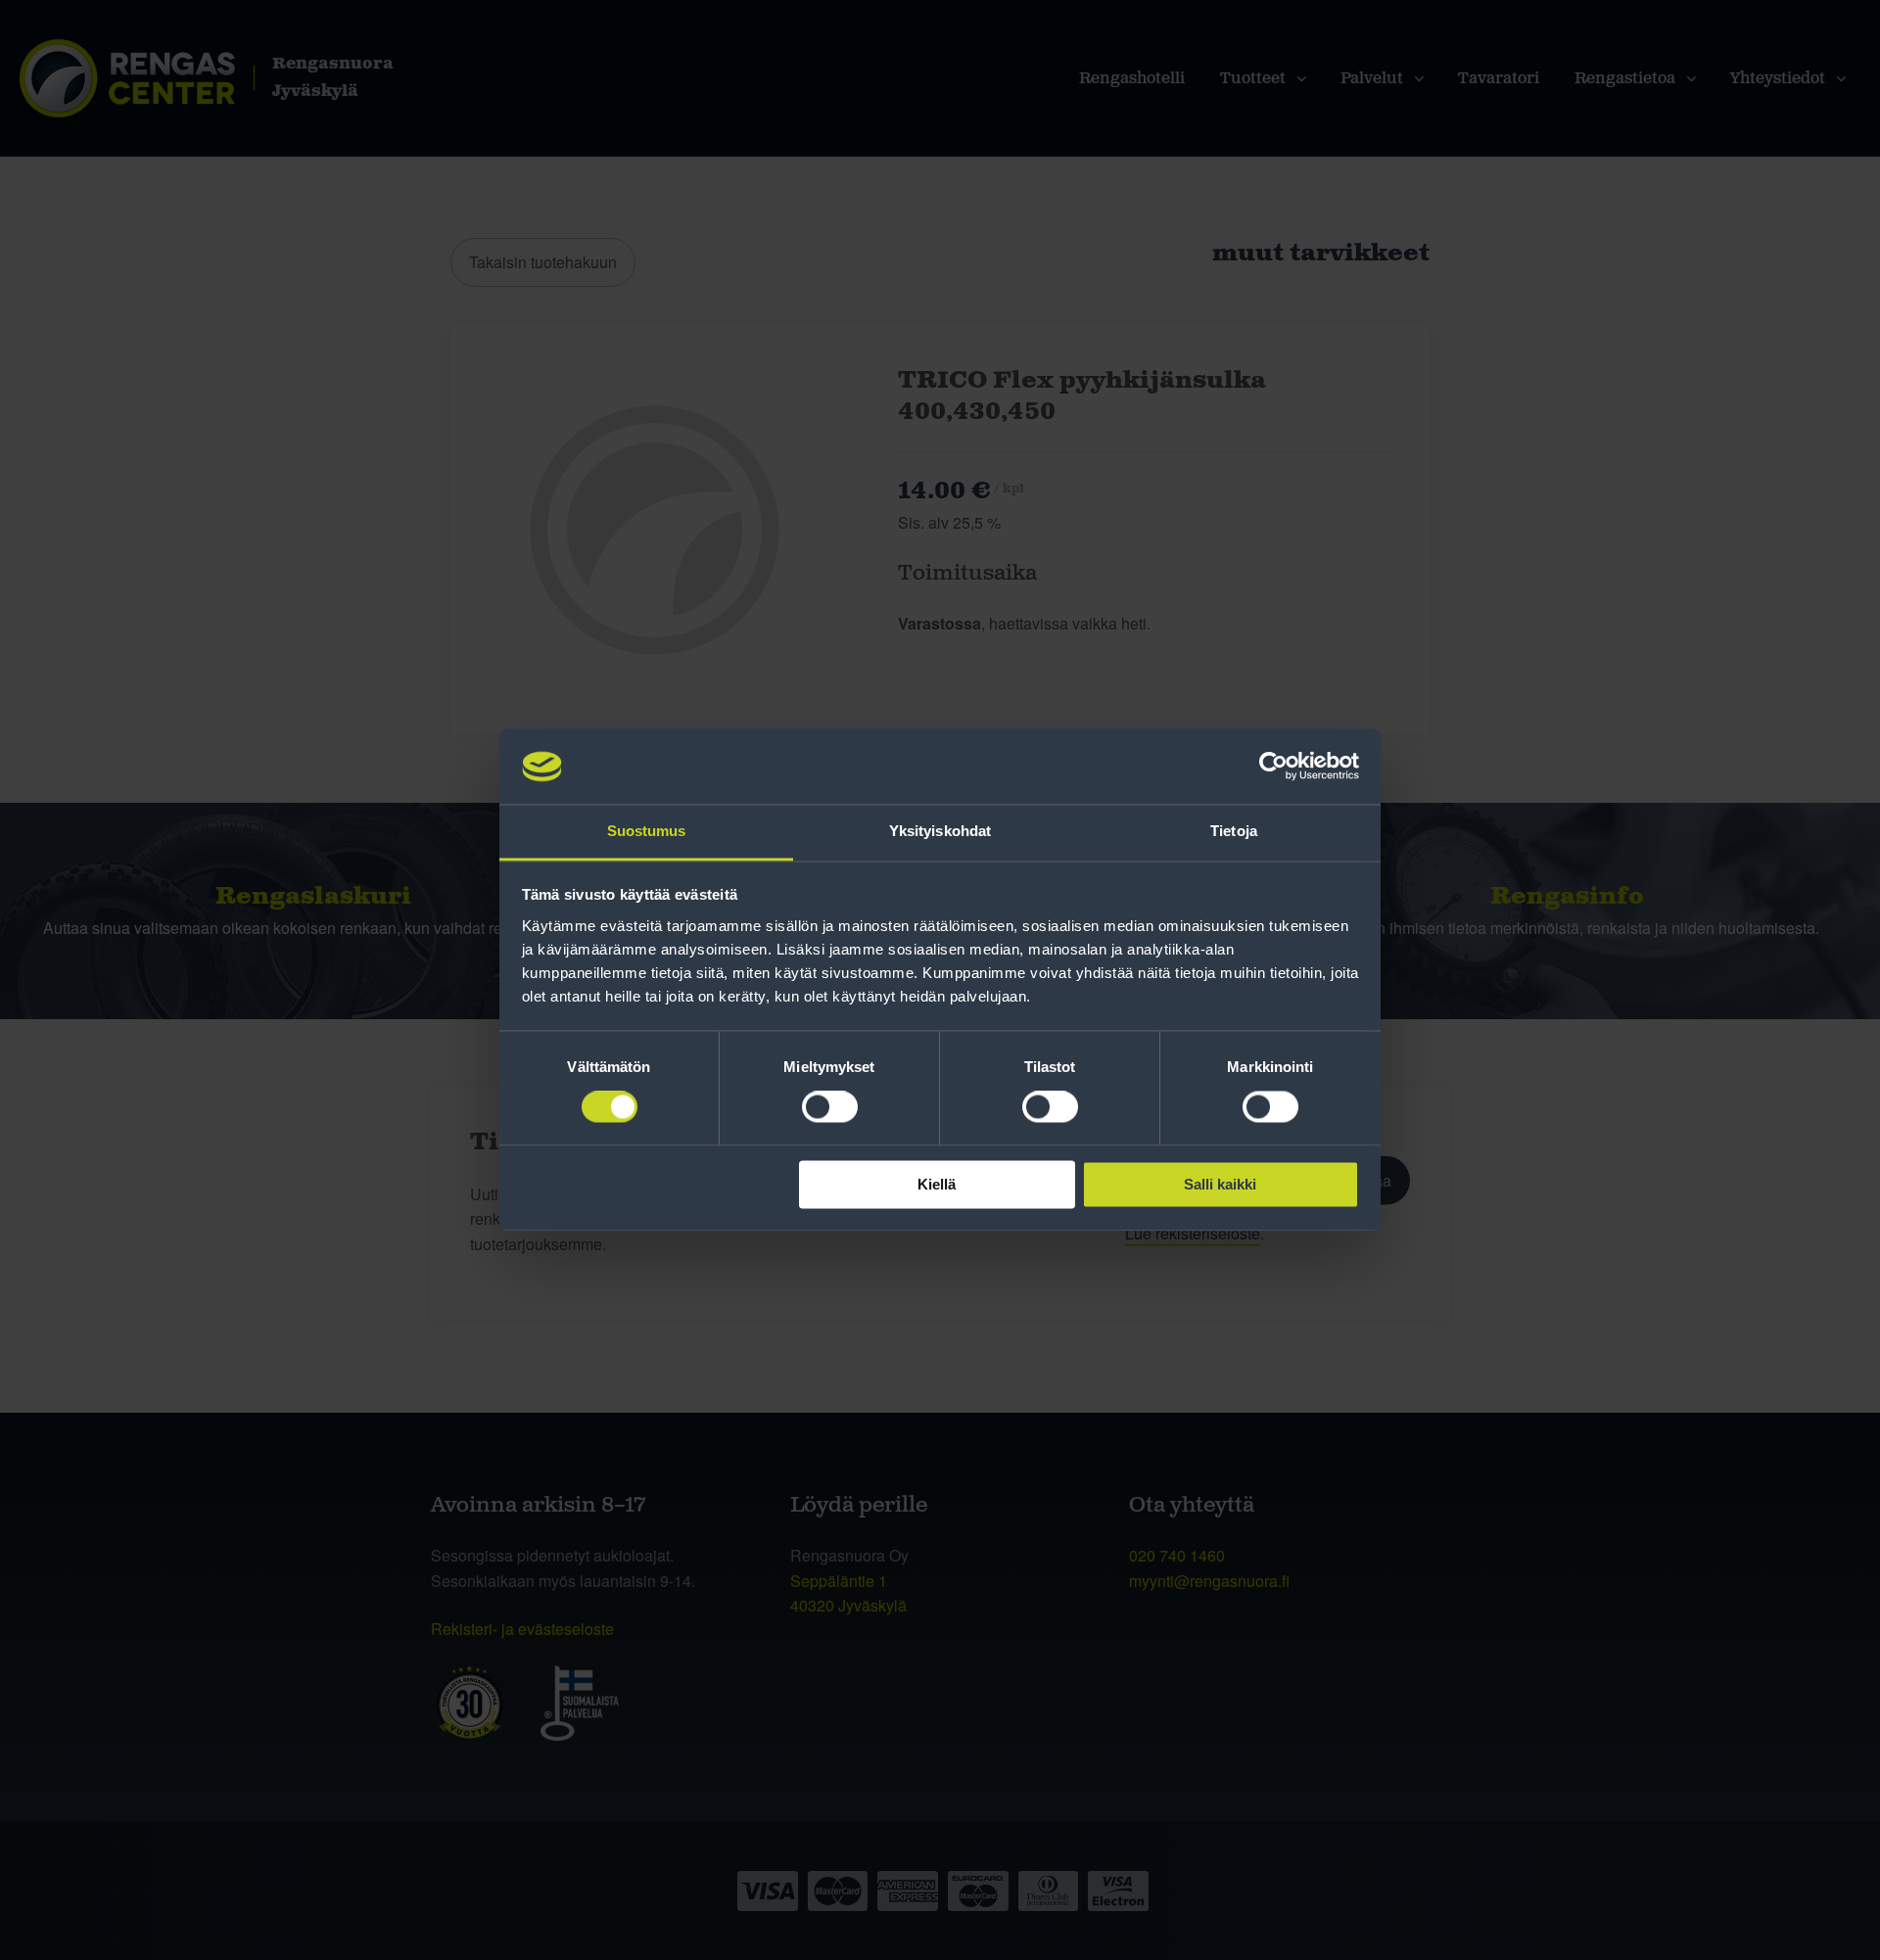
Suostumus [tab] (647, 831)
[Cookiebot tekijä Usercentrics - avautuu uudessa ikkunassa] (1273, 767)
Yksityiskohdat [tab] (940, 831)
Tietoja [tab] (1234, 831)
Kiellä (937, 1184)
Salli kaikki (1220, 1184)
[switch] (830, 1107)
